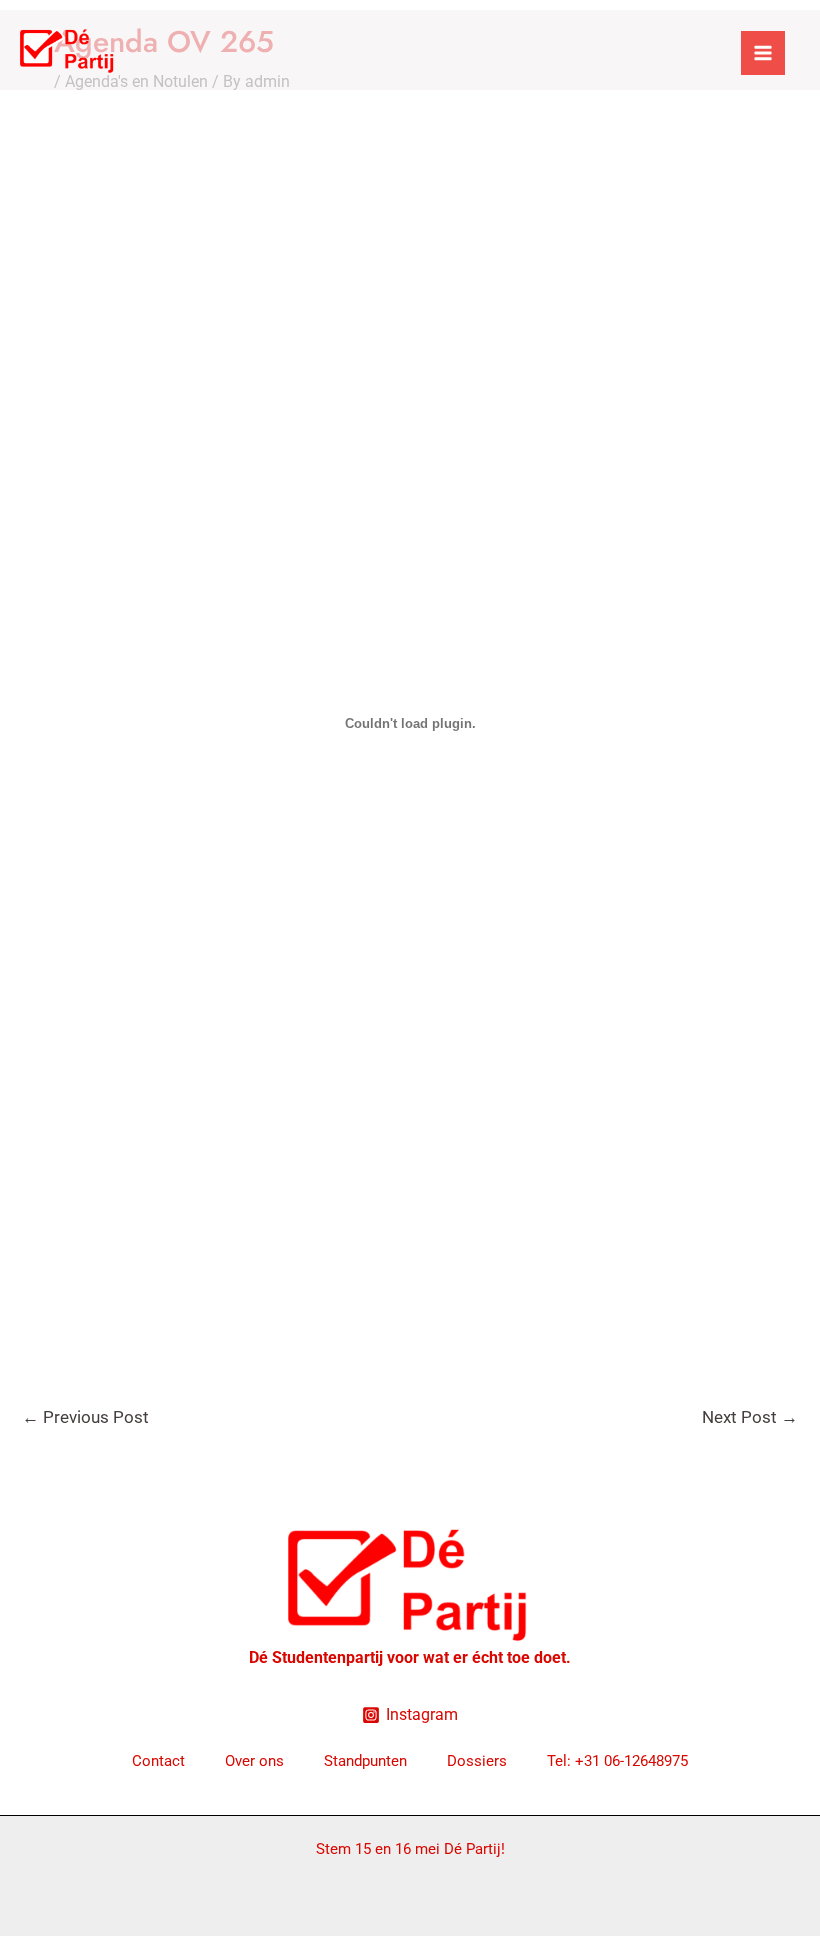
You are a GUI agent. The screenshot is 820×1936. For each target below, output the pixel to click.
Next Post (750, 1417)
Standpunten (365, 1761)
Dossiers (477, 1761)
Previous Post (85, 1417)
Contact (158, 1761)
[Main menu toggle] (763, 53)
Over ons (254, 1761)
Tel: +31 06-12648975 (617, 1761)
